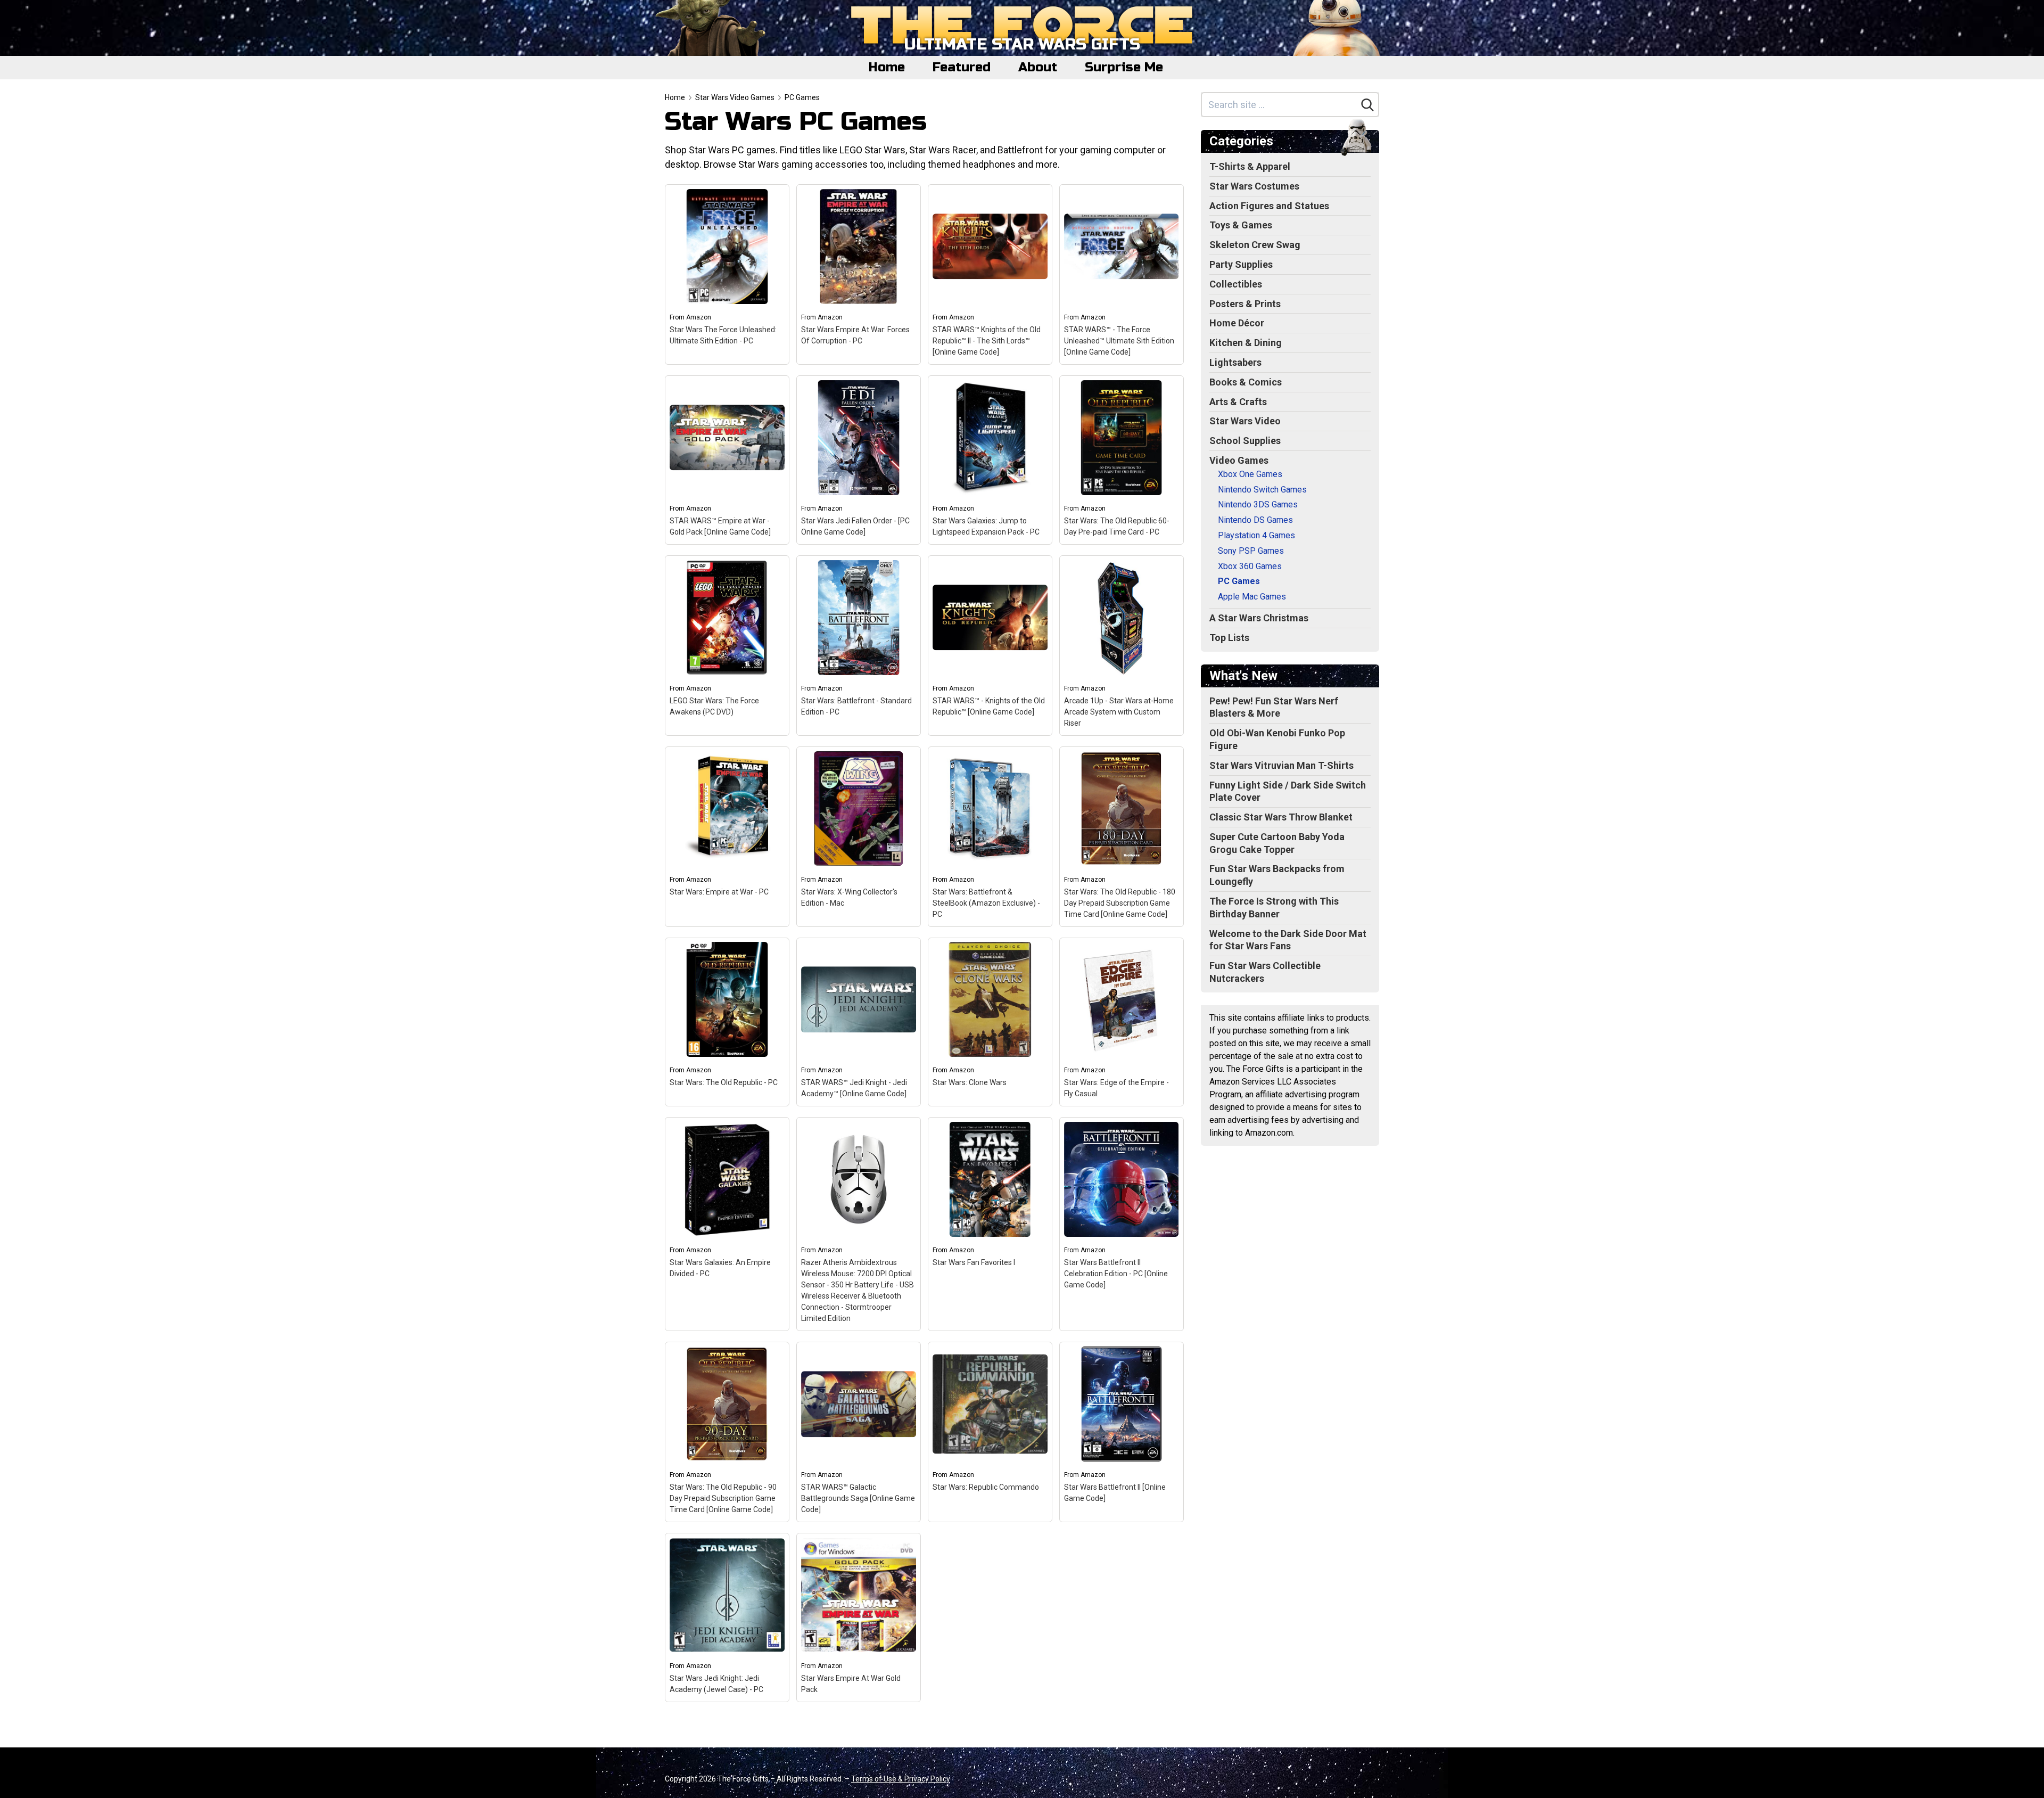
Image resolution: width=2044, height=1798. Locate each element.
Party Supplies (1241, 264)
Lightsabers (1235, 362)
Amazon (699, 317)
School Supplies (1245, 441)
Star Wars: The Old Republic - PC (724, 1082)
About (1038, 67)
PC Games (802, 97)
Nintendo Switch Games (1262, 490)
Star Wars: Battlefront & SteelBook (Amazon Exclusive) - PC (986, 903)
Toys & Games (1241, 225)
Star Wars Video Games (735, 97)
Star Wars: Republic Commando (986, 1487)
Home (887, 67)
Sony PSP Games (1251, 551)
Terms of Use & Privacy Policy (901, 1779)
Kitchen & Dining (1246, 343)
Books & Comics (1246, 382)
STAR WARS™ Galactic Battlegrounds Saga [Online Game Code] (858, 1498)
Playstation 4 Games (1256, 535)
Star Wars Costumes (1254, 186)
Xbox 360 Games (1250, 566)
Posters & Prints (1245, 304)
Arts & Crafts (1238, 402)
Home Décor (1237, 323)
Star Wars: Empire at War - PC (719, 892)
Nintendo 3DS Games (1258, 504)
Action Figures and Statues (1269, 206)
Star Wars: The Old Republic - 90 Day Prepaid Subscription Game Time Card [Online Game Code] (723, 1498)
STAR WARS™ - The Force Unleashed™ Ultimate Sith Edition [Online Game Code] (1119, 341)
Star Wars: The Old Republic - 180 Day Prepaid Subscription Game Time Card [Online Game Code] (1120, 903)
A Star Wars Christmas (1259, 618)
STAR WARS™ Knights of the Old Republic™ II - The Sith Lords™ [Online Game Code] (987, 341)
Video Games (1239, 460)
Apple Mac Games (1252, 597)
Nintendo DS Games (1255, 520)
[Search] (1367, 105)
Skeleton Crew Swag (1255, 245)
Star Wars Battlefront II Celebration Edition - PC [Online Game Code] (1116, 1274)
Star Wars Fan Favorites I (974, 1262)
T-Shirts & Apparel (1250, 166)
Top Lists (1229, 638)
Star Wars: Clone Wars (970, 1082)
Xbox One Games (1250, 474)
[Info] (775, 199)
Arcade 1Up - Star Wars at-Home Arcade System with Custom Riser (1119, 712)
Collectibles (1236, 284)
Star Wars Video (1245, 421)
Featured (962, 67)
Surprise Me (1124, 67)
